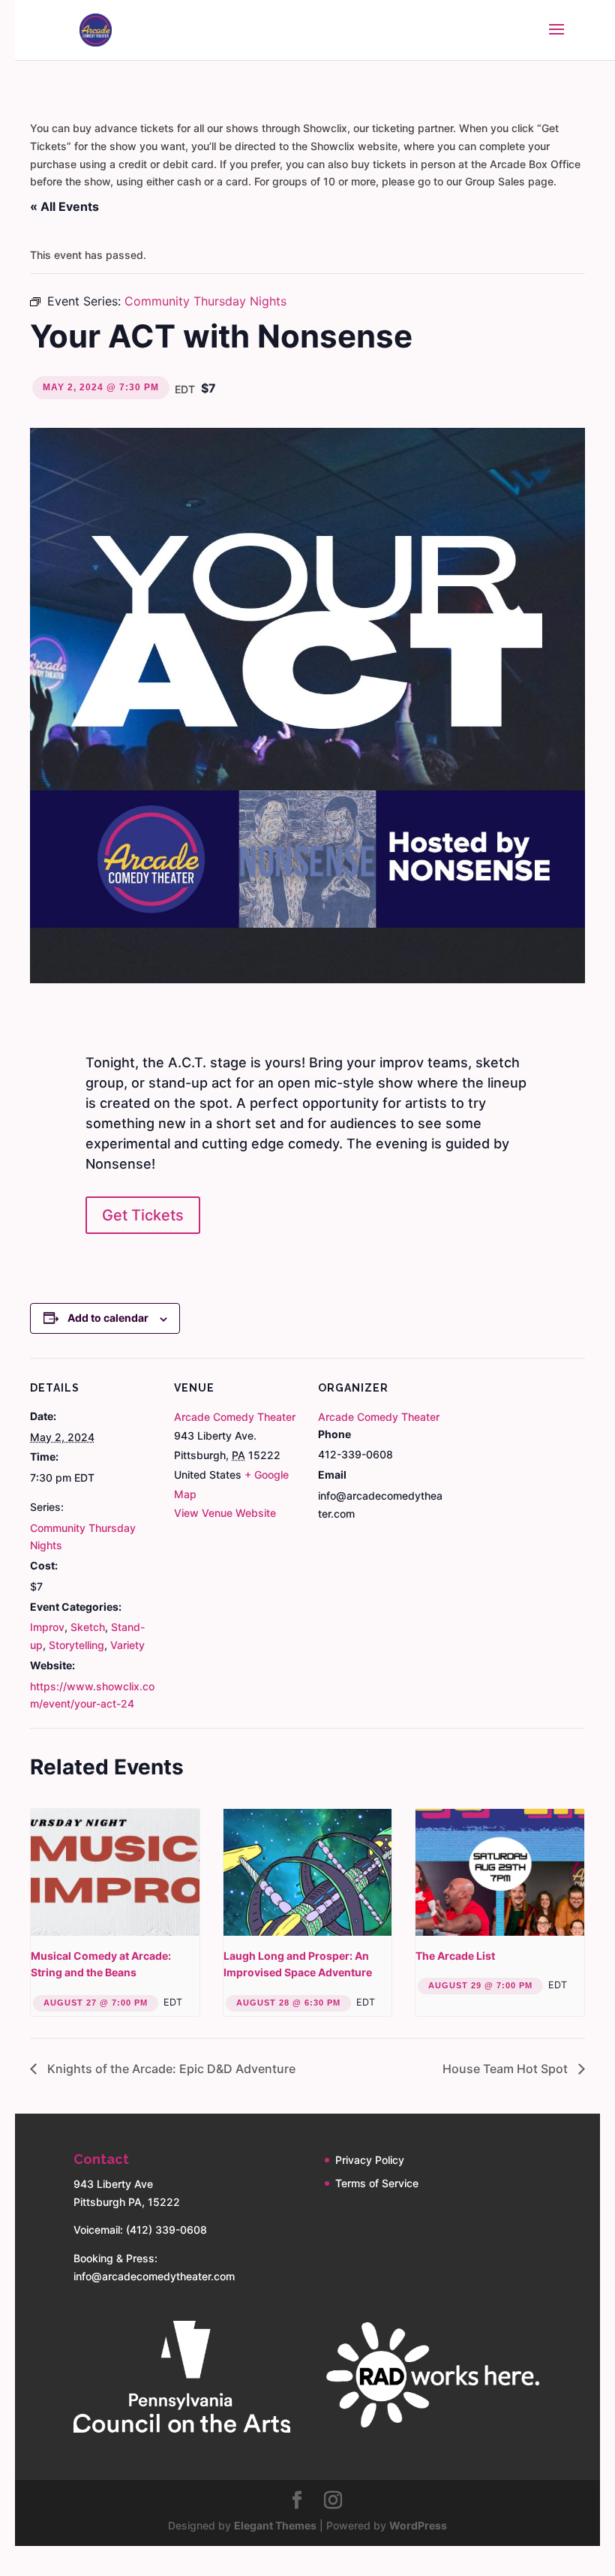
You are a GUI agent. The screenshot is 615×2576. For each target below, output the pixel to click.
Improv (47, 1627)
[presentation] (115, 1872)
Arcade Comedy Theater (235, 1417)
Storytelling (76, 1645)
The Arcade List (455, 1956)
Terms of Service (377, 2183)
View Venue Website (225, 1513)
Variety (127, 1645)
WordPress (418, 2525)
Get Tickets (143, 1215)
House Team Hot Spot (507, 2069)
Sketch (88, 1627)
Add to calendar (108, 1318)
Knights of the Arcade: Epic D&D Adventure (170, 2069)
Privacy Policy (370, 2160)
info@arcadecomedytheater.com (154, 2276)
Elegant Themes (275, 2525)
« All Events (64, 206)
